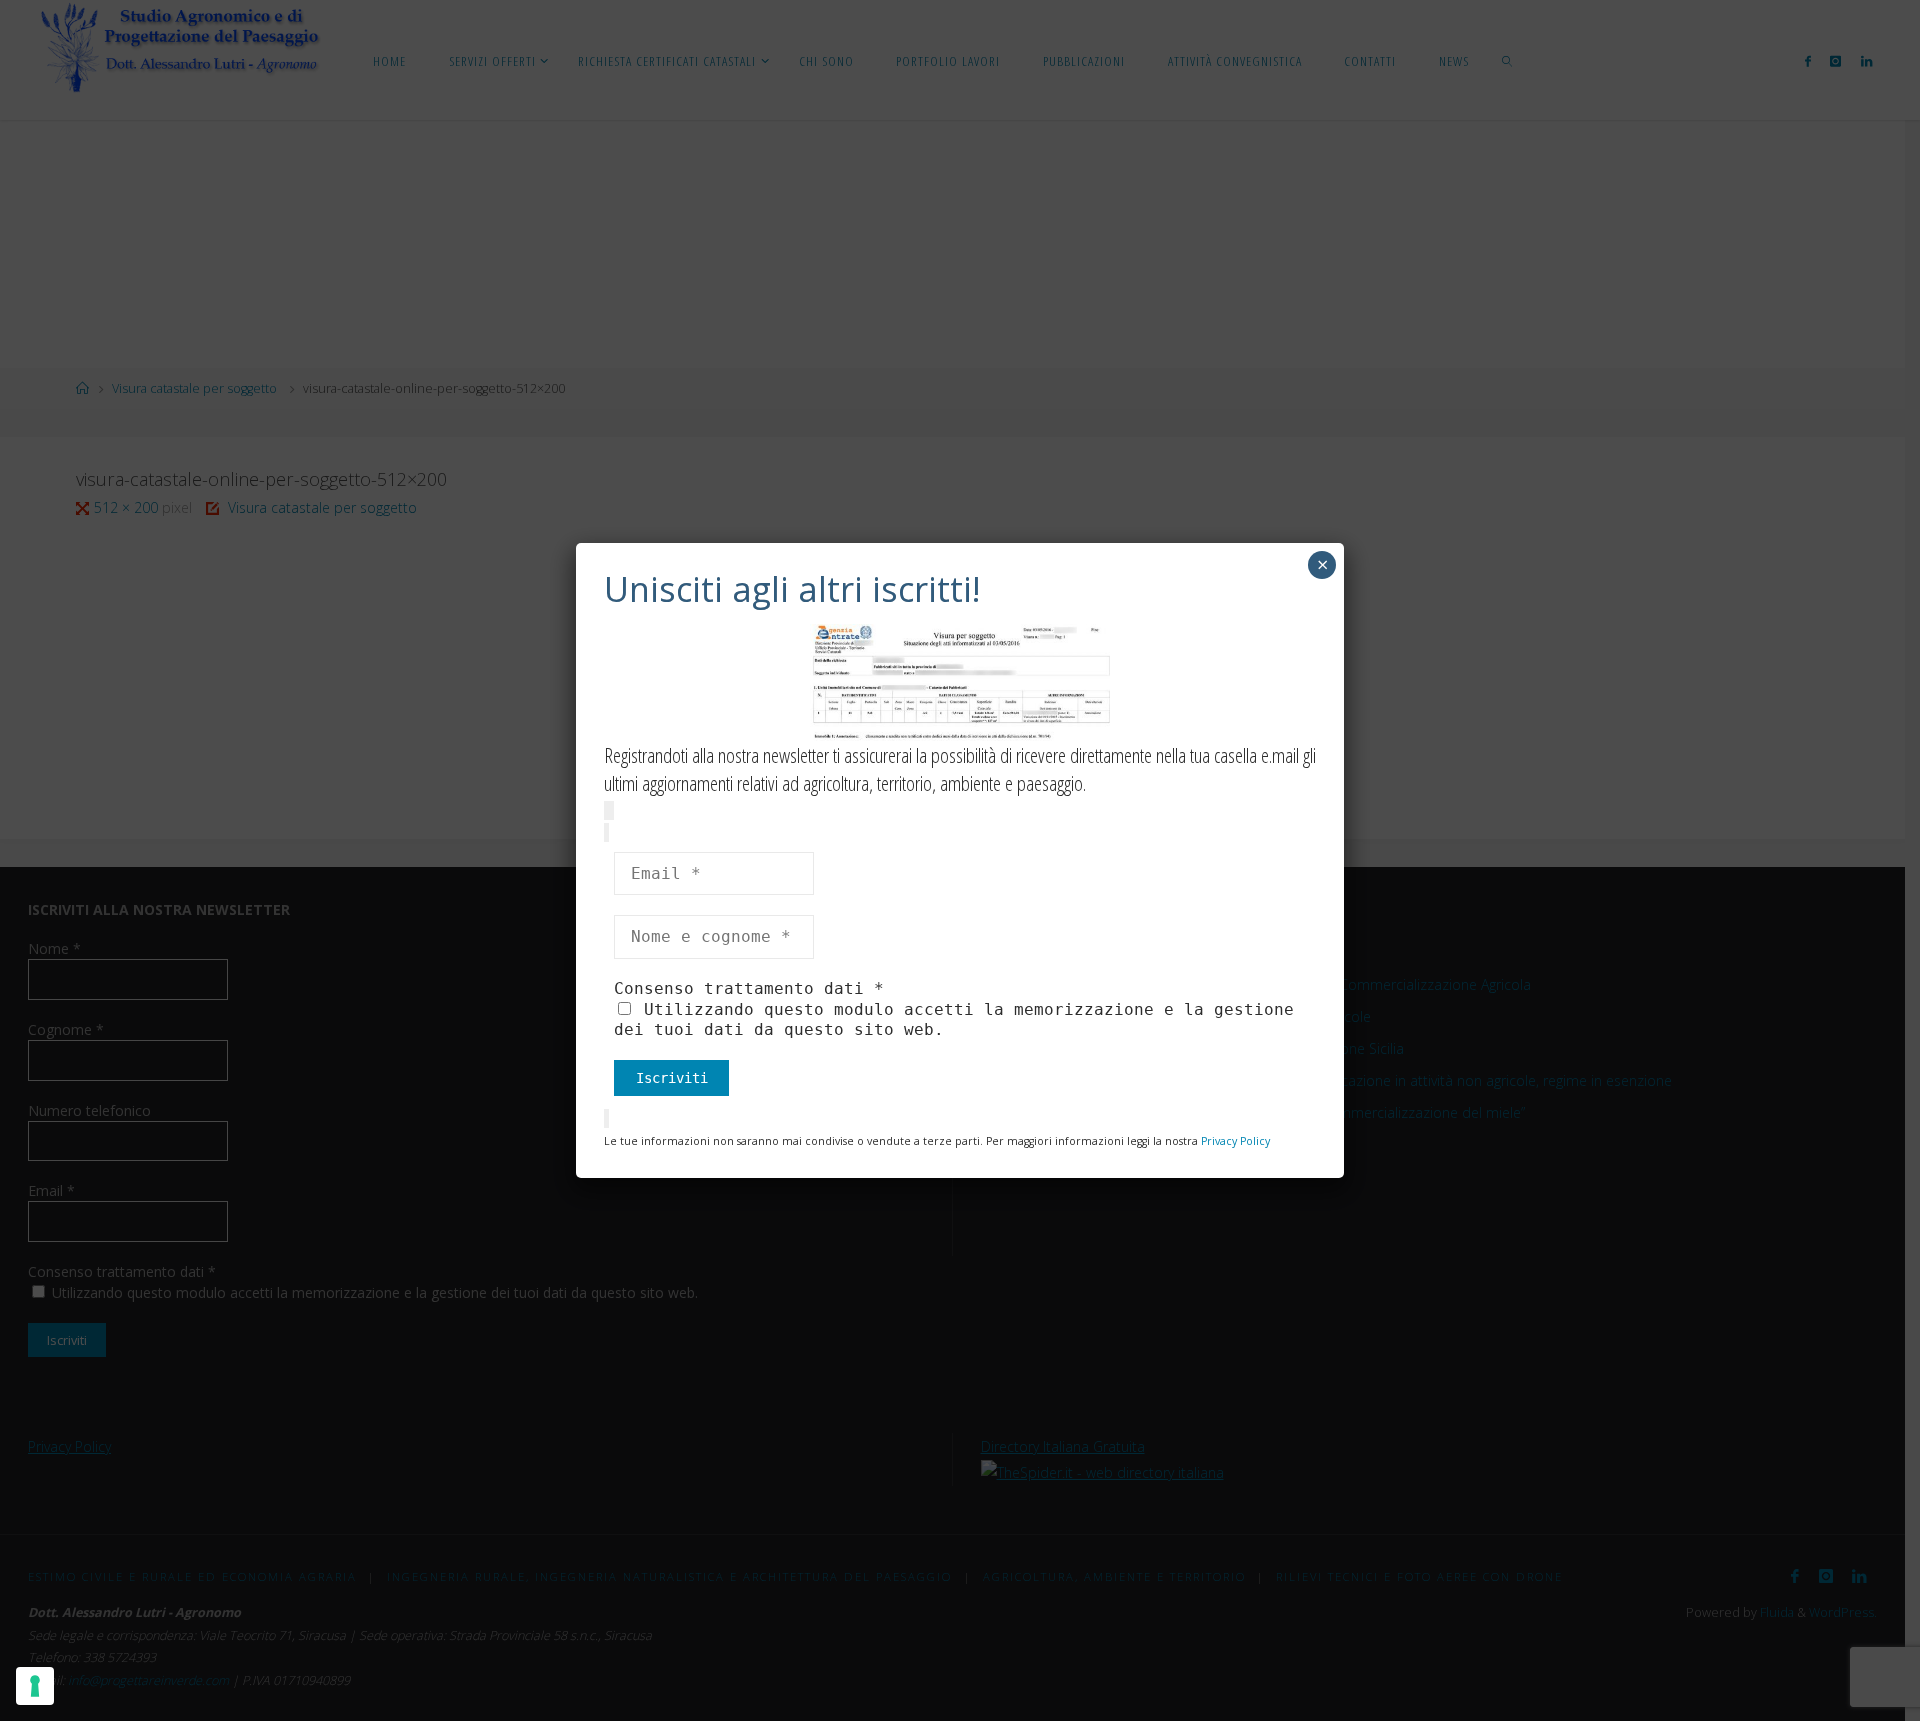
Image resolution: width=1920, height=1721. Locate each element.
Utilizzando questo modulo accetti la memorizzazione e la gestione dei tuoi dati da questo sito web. (954, 1019)
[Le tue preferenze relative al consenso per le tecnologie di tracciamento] (35, 1686)
